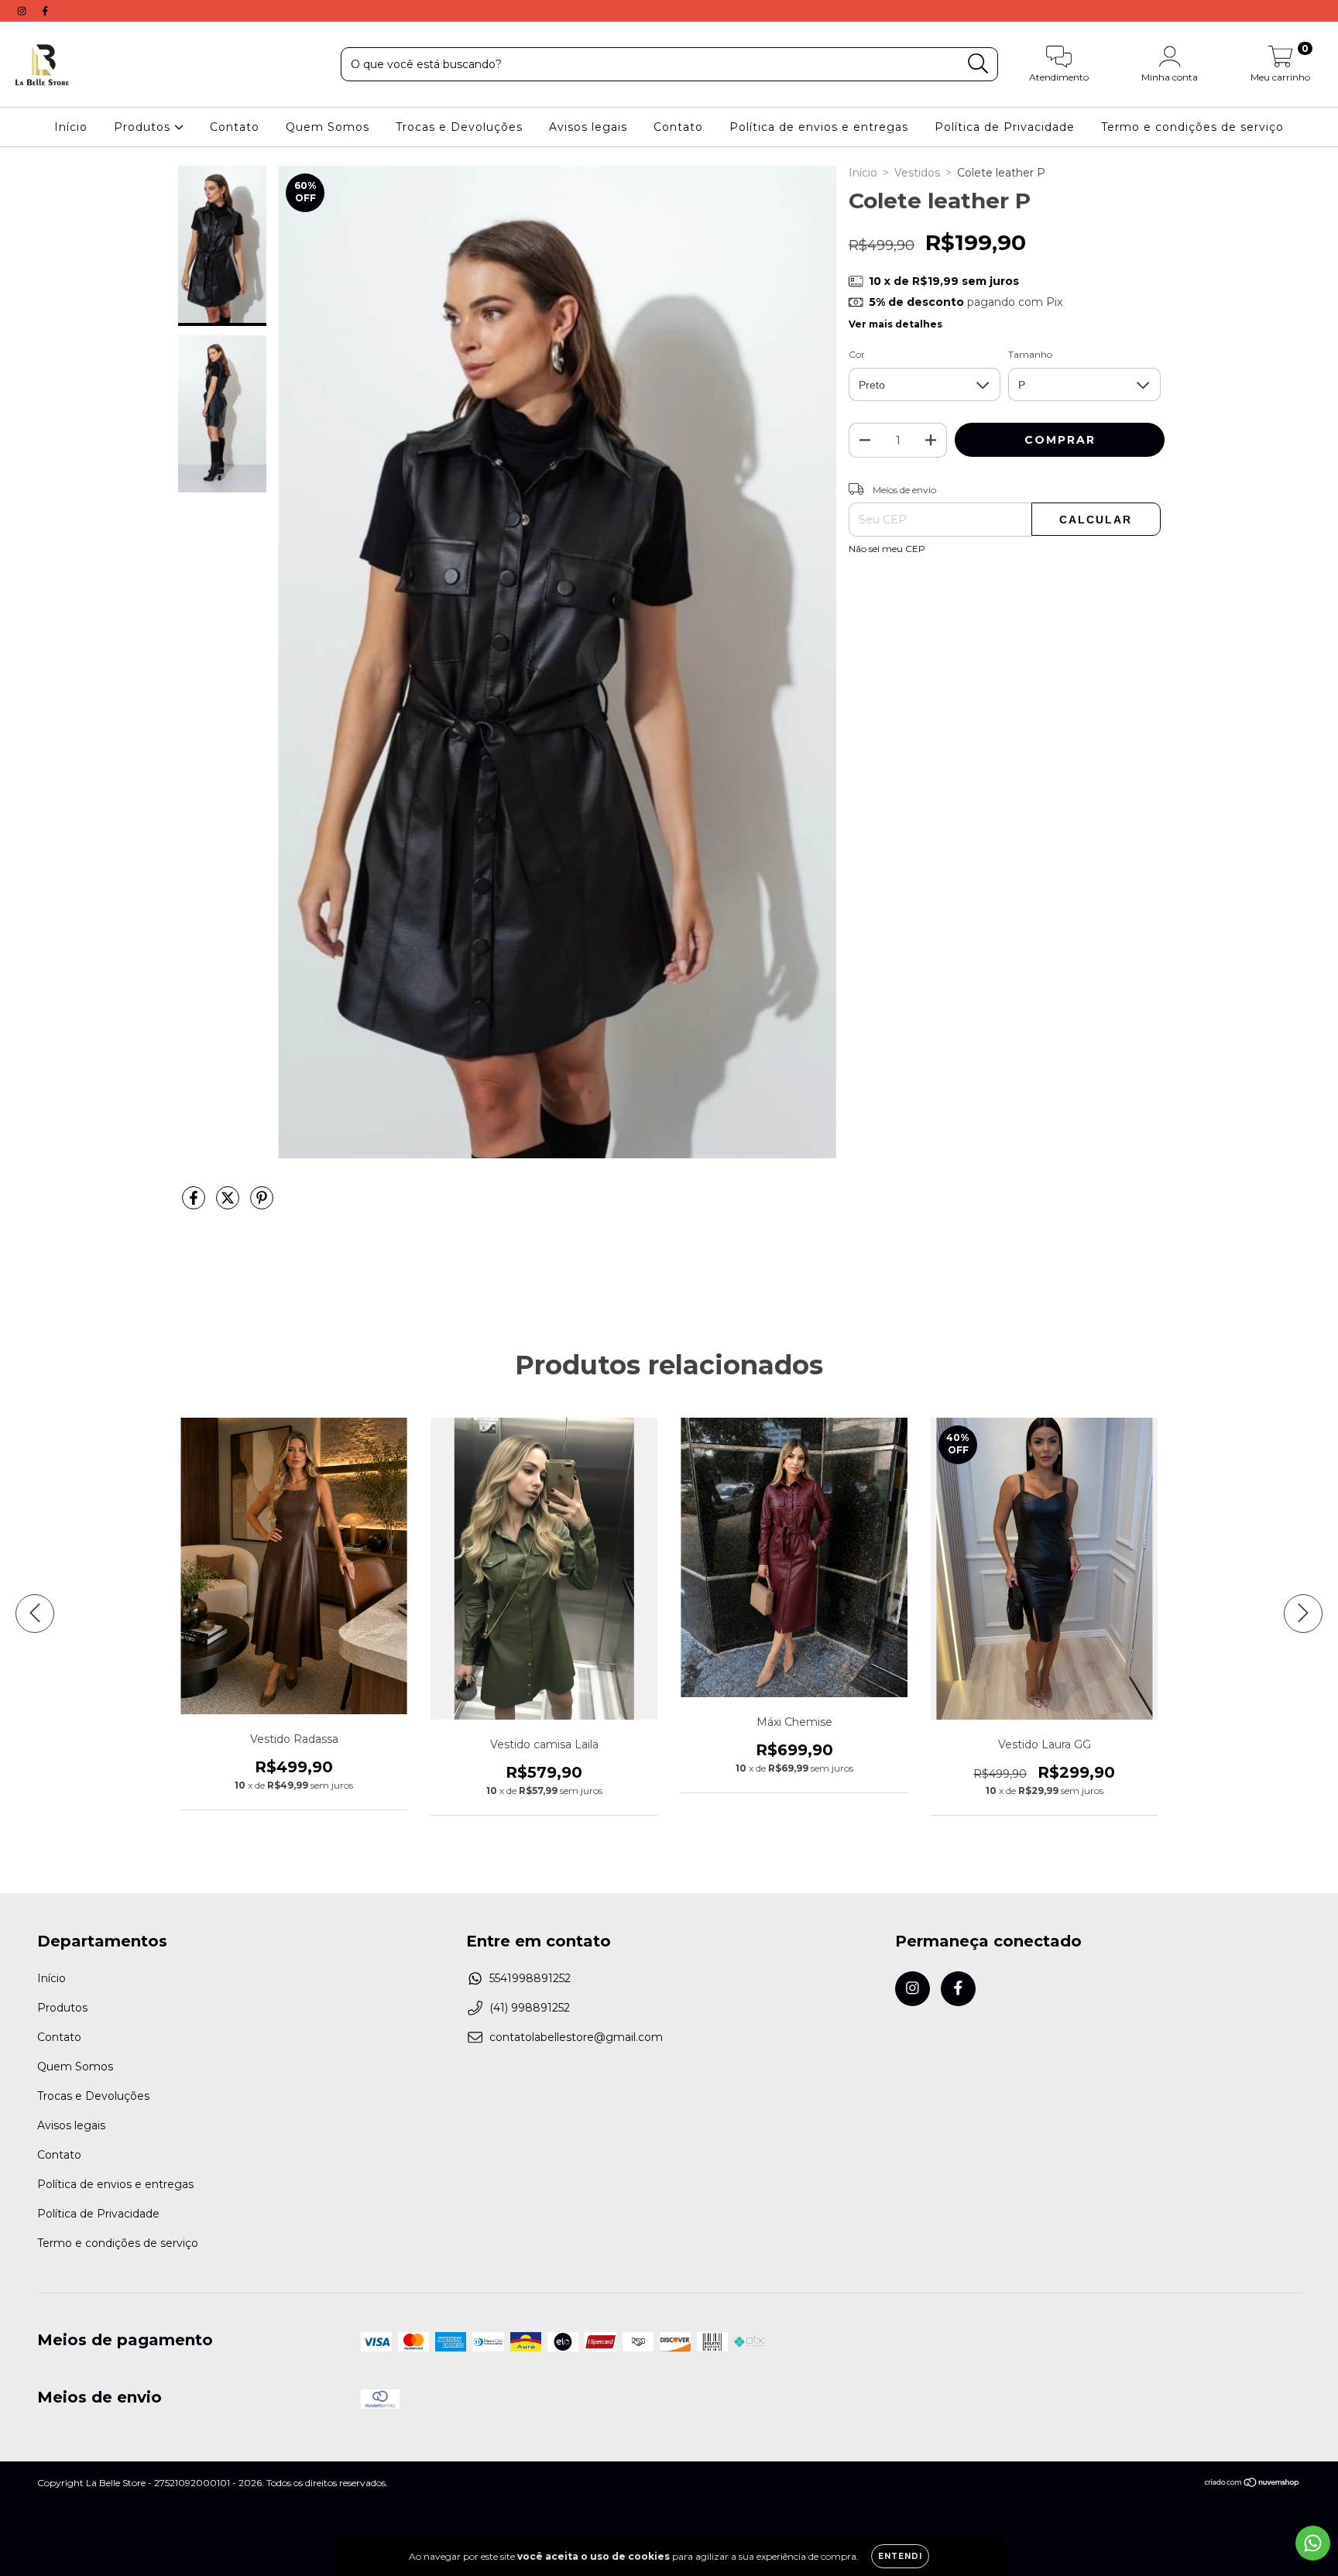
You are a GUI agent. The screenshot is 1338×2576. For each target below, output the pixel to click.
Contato (235, 127)
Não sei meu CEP (887, 549)
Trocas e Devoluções (459, 127)
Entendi (900, 2556)
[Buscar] (978, 64)
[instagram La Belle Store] (23, 11)
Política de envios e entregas (819, 127)
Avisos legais (588, 127)
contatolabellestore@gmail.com (576, 2037)
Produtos (144, 127)
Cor (857, 354)
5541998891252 (530, 1978)
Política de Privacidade (1005, 127)
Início (71, 127)
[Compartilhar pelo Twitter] (229, 1204)
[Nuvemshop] (1252, 2484)
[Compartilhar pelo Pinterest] (262, 1204)
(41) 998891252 (530, 2008)
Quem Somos (328, 127)
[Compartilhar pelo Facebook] (195, 1204)
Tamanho (1030, 354)
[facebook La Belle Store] (45, 11)
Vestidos (917, 173)
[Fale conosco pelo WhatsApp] (1313, 2543)
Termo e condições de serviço (1192, 127)
